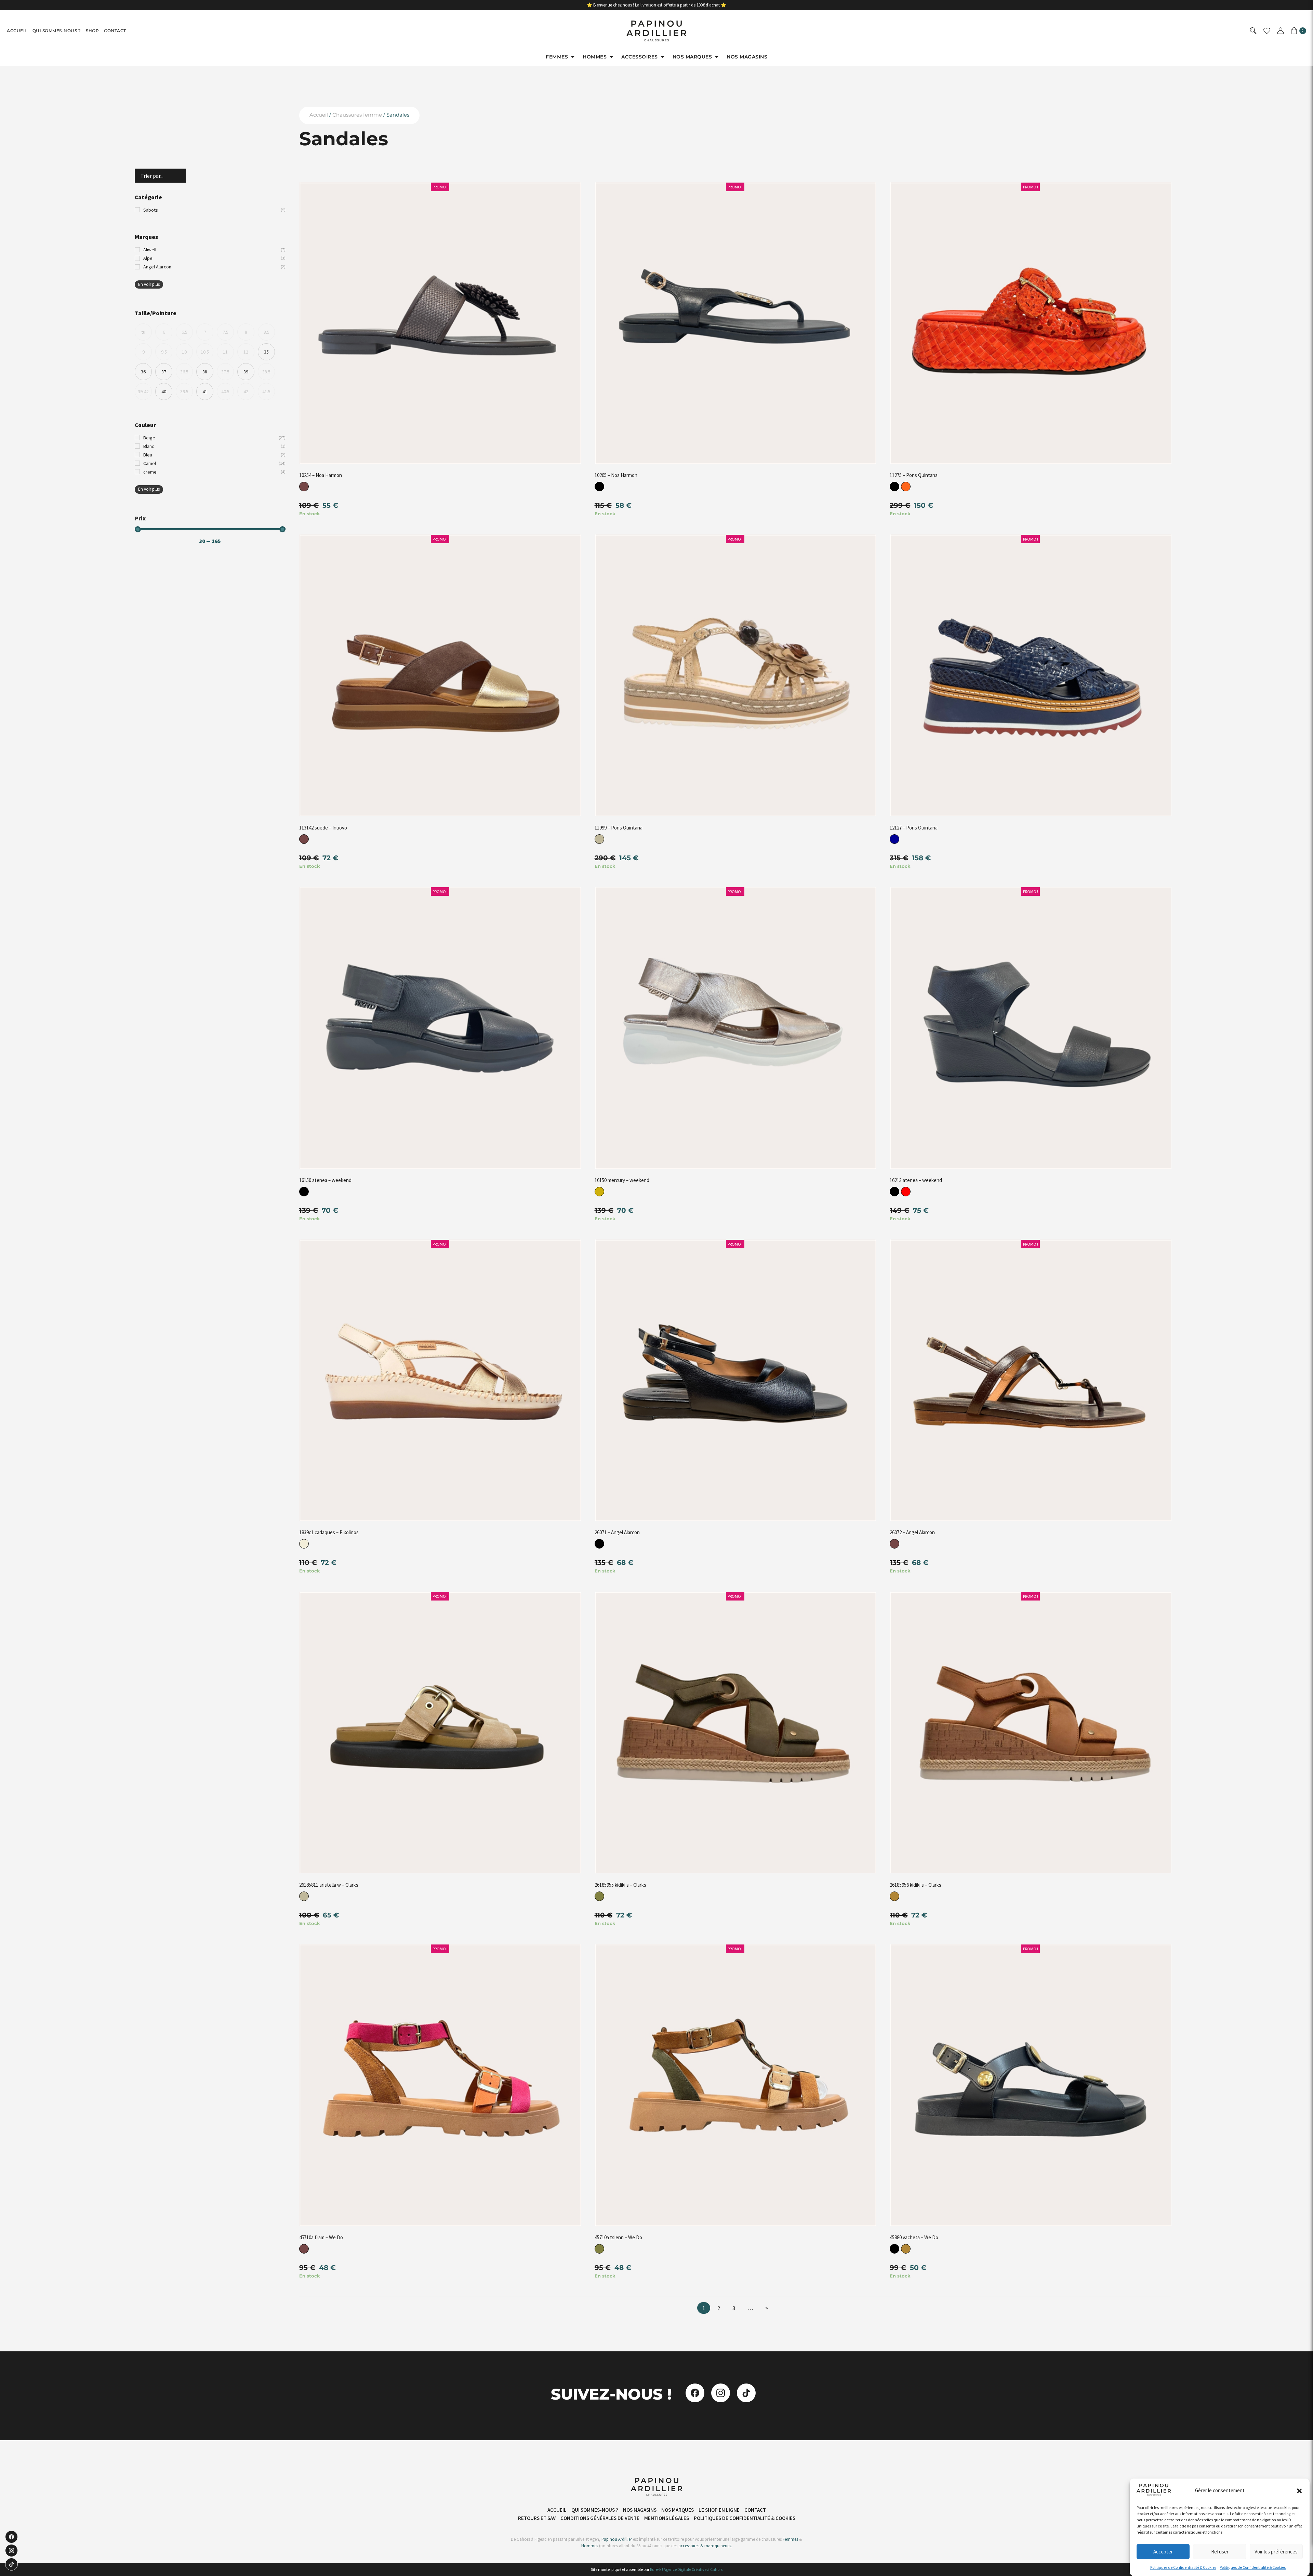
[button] (1299, 2491)
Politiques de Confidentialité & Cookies (1183, 2567)
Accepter (1163, 2552)
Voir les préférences (1276, 2552)
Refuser (1220, 2552)
